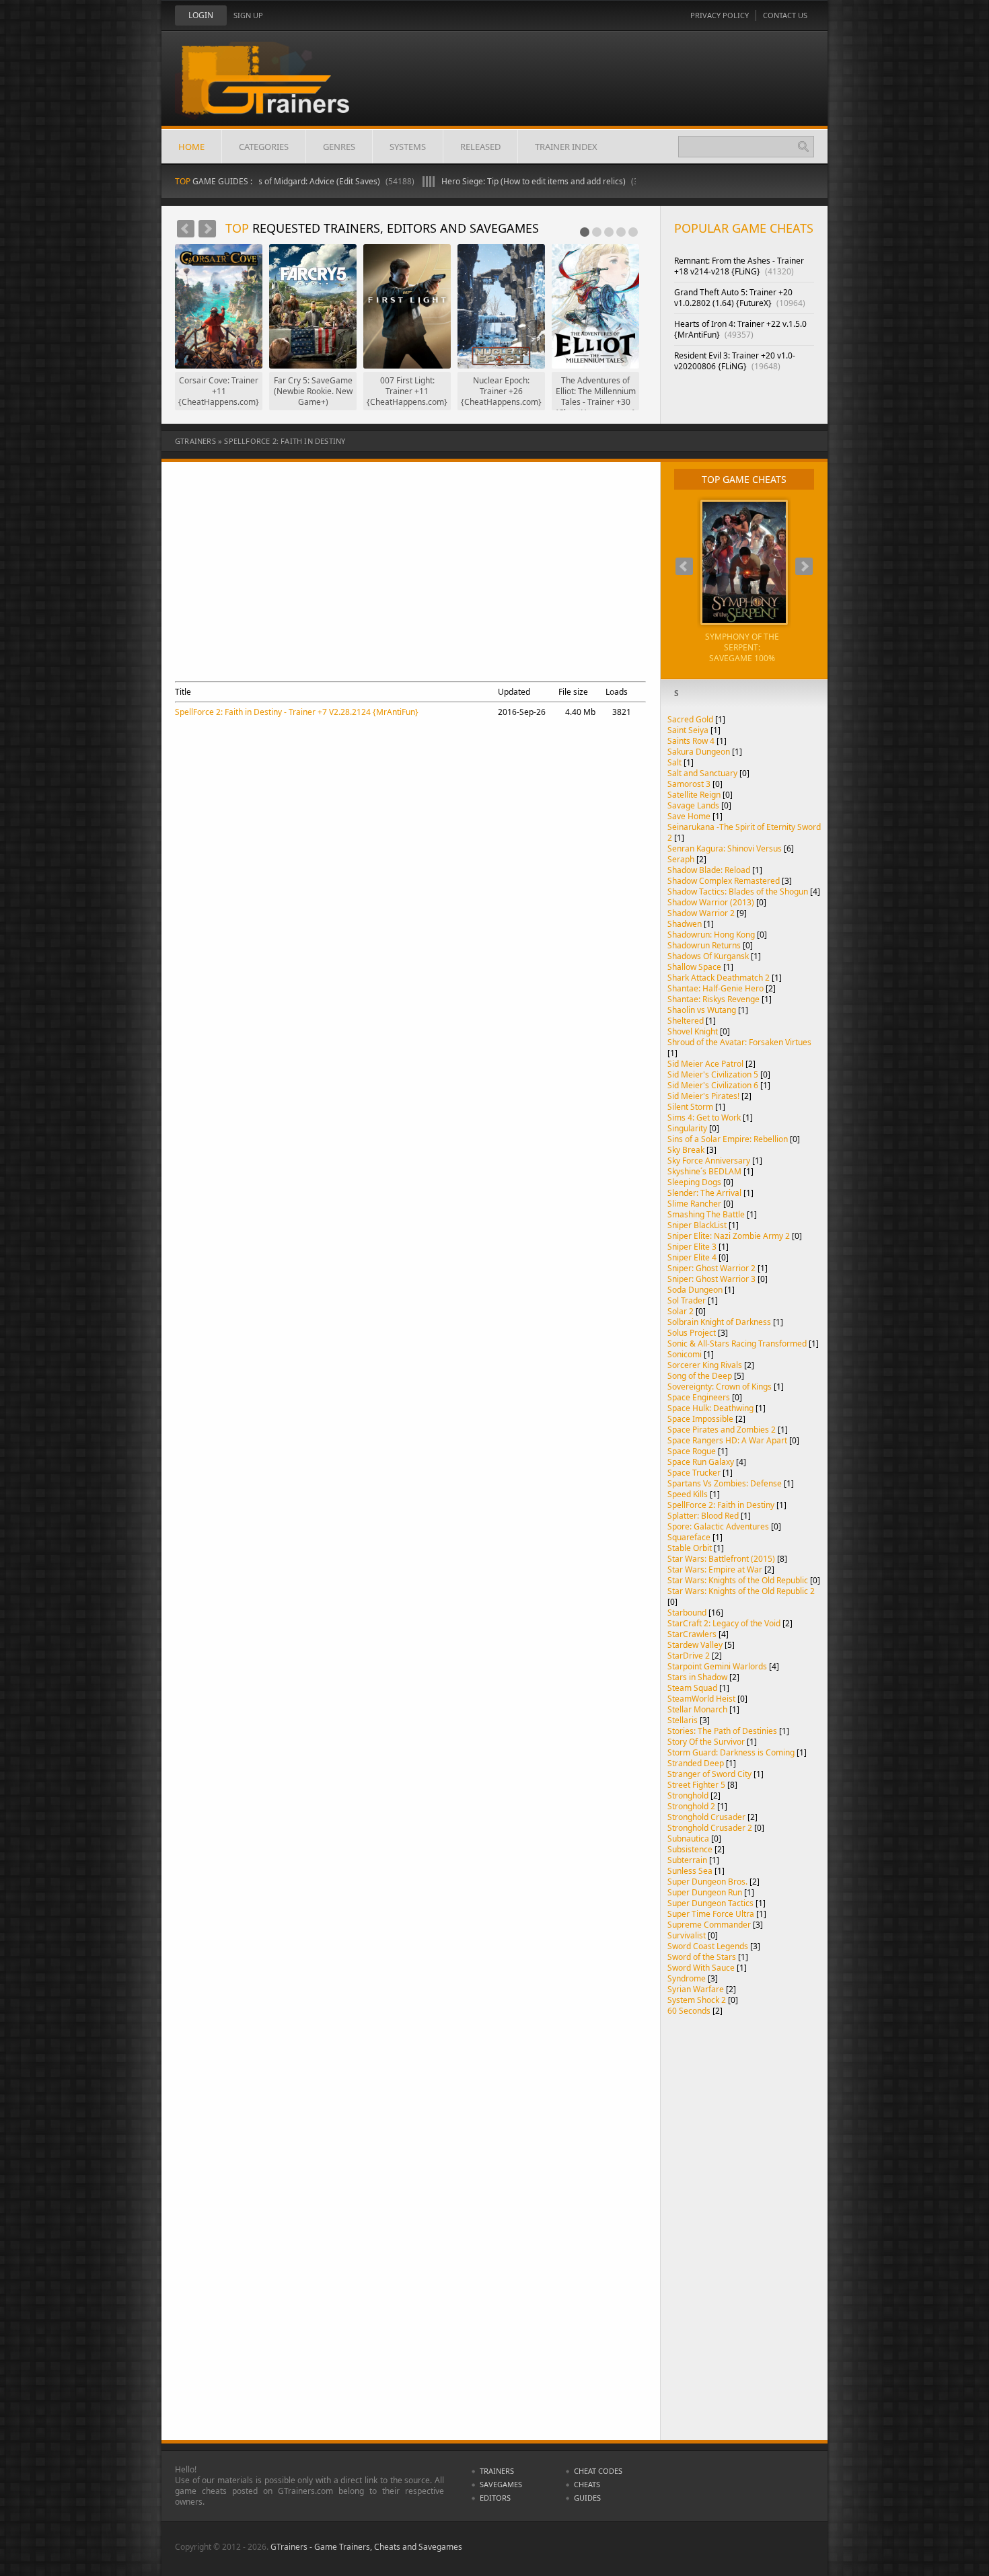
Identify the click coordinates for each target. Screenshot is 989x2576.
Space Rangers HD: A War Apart (727, 1440)
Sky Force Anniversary (709, 1161)
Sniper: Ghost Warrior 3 (711, 1279)
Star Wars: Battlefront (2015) (721, 1559)
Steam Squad (692, 1688)
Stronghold (688, 1795)
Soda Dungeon (695, 1290)
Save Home (689, 816)
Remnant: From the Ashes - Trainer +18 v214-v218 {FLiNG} (739, 266)
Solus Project (692, 1333)
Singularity (687, 1128)
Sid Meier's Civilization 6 (713, 1085)
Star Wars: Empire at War (715, 1569)
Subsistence (690, 1849)
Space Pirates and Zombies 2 (722, 1430)
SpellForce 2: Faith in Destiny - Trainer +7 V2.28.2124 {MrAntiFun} (297, 712)
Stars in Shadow (697, 1677)
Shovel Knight (693, 1031)
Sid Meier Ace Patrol (705, 1064)
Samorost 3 (689, 784)
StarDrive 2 (689, 1656)
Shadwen (685, 924)
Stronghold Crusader (706, 1817)
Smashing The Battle (706, 1214)
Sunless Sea (690, 1871)
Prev (186, 229)
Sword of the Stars (702, 1957)
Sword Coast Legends (708, 1946)
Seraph (681, 859)
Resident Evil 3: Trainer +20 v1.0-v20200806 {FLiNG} (735, 361)
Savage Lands (693, 805)
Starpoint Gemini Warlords (717, 1666)
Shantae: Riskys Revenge (713, 999)
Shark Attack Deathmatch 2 (719, 978)
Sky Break (686, 1150)
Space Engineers (699, 1397)
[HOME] (276, 89)
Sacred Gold (690, 719)
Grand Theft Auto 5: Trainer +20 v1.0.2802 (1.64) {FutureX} (740, 298)
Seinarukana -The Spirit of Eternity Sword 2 (744, 832)
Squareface (689, 1537)
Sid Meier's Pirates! (703, 1096)
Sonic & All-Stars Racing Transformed (737, 1343)
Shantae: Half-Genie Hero (716, 988)
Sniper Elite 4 (692, 1257)
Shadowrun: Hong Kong (711, 935)
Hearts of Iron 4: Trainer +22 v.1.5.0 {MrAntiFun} (740, 329)
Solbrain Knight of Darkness (719, 1322)
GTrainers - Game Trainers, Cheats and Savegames (366, 2547)
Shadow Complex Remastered (724, 881)
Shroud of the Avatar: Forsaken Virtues (739, 1042)
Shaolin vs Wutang (702, 1010)
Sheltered (686, 1021)
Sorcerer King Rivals (705, 1365)
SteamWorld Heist (701, 1699)
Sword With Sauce (701, 1968)
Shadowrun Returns (704, 945)
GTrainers (195, 441)
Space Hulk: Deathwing (710, 1408)
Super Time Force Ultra (711, 1914)
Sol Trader (687, 1300)
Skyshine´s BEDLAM (704, 1171)
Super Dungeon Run (705, 1892)
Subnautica (688, 1839)
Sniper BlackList (697, 1225)
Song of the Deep (700, 1376)
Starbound (687, 1613)
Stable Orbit (690, 1548)
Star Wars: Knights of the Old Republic (738, 1580)
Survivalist (687, 1935)
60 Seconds (689, 2011)
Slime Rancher (694, 1204)
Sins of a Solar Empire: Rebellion (728, 1139)
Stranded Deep (696, 1763)
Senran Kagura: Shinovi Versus (725, 848)
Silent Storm (690, 1107)
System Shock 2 (697, 2000)
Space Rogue (692, 1451)
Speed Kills (688, 1494)
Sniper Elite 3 (692, 1247)
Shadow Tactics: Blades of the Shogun (738, 892)
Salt (674, 762)
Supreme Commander (709, 1925)
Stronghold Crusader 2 (710, 1828)
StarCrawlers (692, 1634)
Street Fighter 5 (696, 1785)
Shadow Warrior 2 (701, 913)
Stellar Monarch (697, 1709)
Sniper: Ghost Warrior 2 (711, 1268)
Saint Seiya (688, 730)
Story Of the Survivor (706, 1742)
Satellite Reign (694, 795)
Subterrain (687, 1860)
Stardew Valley (695, 1645)
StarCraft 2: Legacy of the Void (724, 1623)
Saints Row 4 (691, 741)
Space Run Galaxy (701, 1462)
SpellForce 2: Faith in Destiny (721, 1505)
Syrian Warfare (696, 1989)
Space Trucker (694, 1473)
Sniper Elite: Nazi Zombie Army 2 (729, 1236)
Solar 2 (681, 1311)
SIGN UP (248, 15)
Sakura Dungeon (699, 752)
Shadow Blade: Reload (709, 870)
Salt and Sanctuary (702, 773)
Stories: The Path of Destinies (722, 1731)
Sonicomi (685, 1354)
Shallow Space (694, 967)
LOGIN (201, 15)
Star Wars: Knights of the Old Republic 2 (741, 1591)
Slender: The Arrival (704, 1193)
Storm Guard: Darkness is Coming (731, 1752)
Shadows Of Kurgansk (708, 956)
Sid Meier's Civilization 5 (713, 1074)
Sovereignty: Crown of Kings (720, 1387)
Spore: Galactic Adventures (718, 1526)
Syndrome (687, 1978)
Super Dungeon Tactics (710, 1903)
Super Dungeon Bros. (707, 1882)
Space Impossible (700, 1419)
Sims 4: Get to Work (704, 1117)
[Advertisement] (406, 583)
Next (207, 229)
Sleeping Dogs (694, 1182)
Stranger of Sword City (709, 1774)
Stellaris (683, 1720)
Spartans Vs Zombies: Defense (725, 1483)
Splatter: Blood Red (703, 1516)
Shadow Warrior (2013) (711, 902)
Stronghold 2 (691, 1806)
